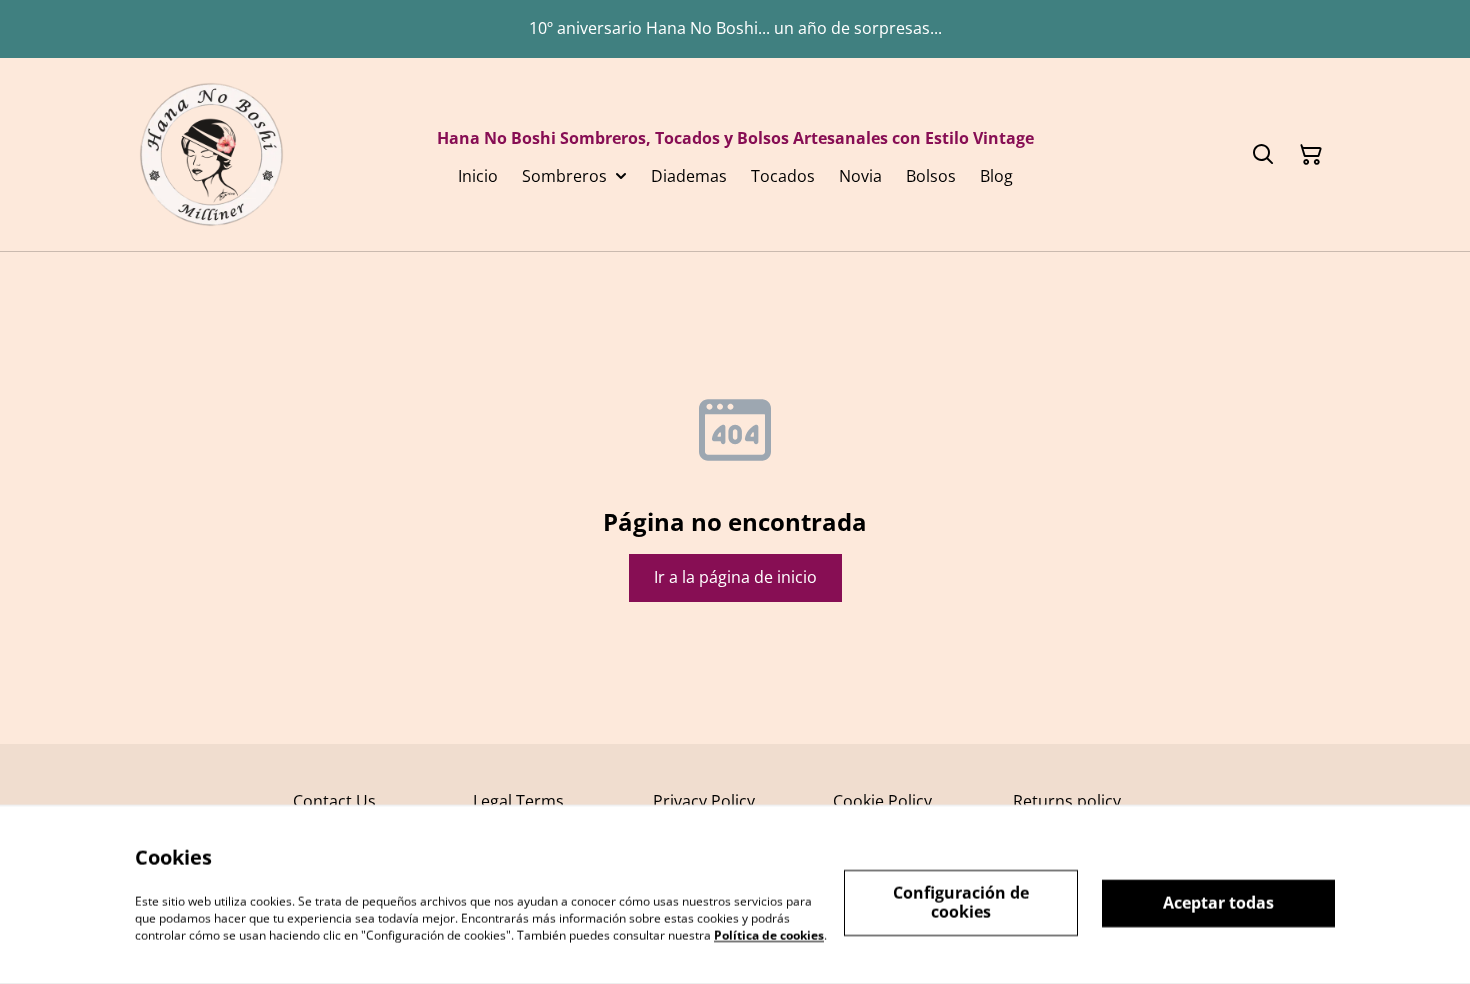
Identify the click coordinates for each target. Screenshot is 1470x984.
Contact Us (334, 801)
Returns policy (1067, 801)
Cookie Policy (882, 801)
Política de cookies (769, 934)
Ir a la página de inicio (735, 577)
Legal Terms (518, 801)
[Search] (1263, 155)
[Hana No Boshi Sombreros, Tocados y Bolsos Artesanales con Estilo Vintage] (211, 154)
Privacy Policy (704, 801)
